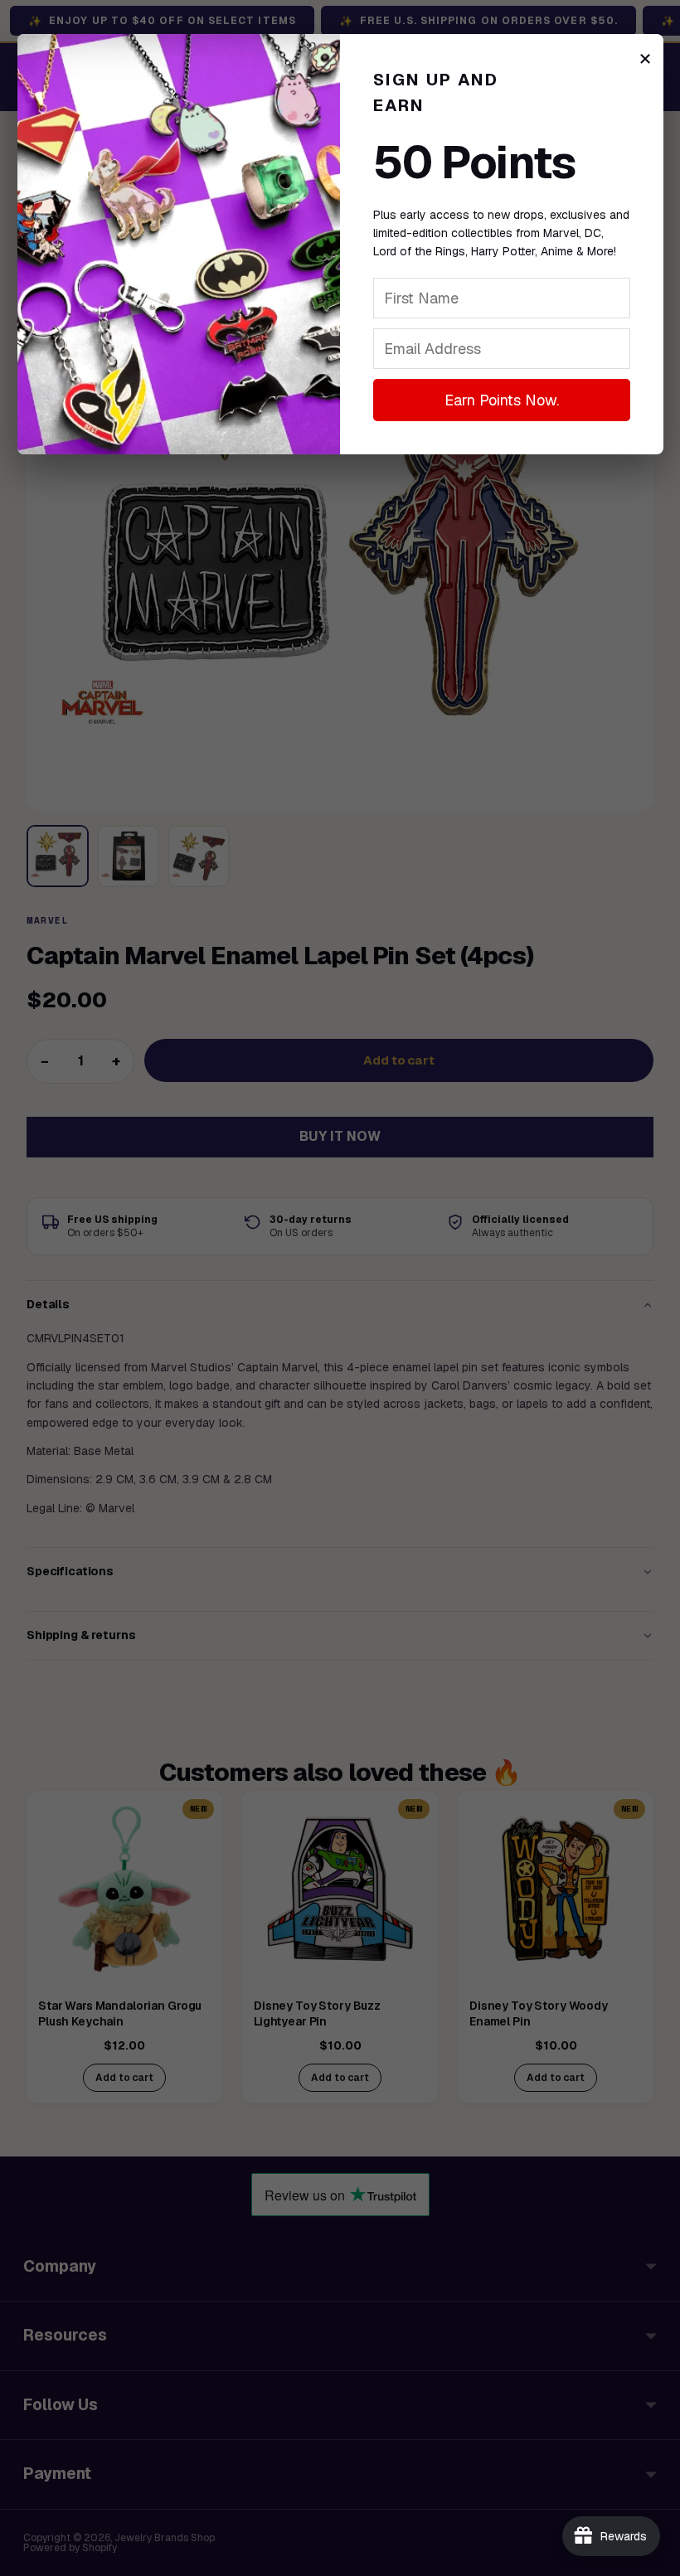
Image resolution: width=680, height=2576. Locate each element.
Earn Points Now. (502, 400)
